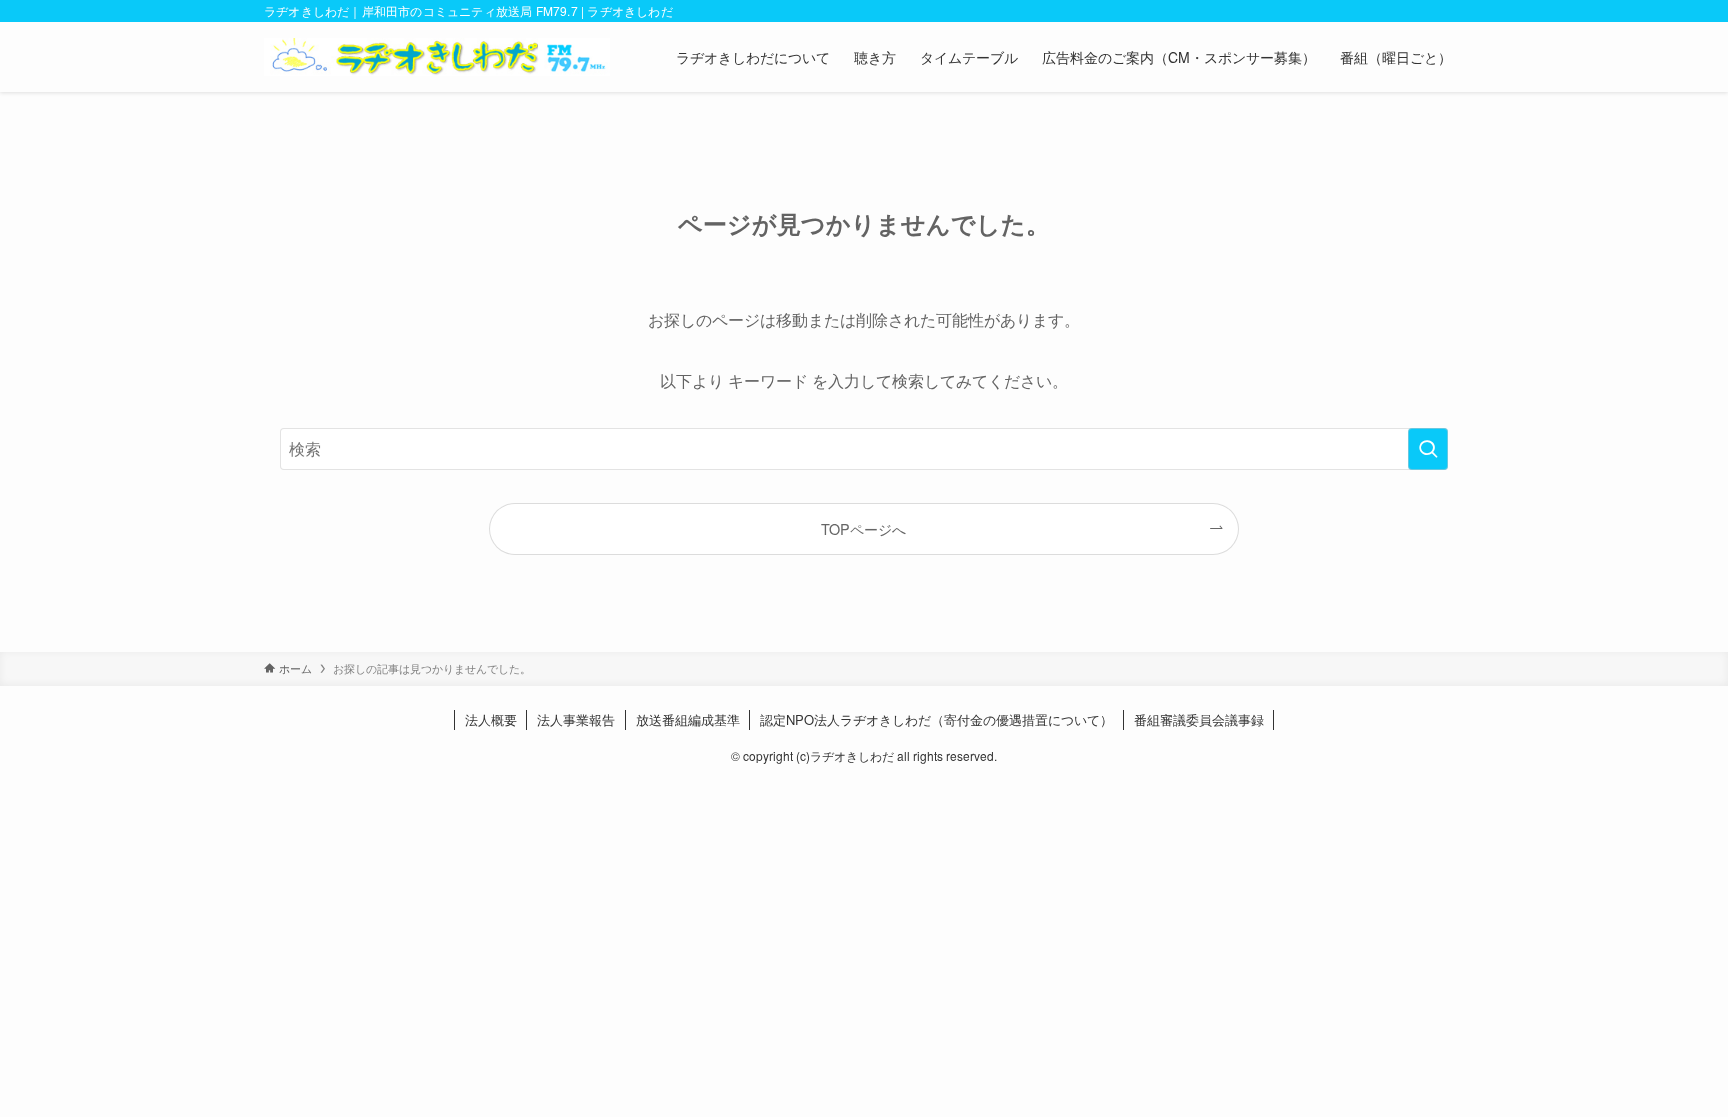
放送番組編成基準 (688, 719)
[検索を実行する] (1428, 449)
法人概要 (491, 719)
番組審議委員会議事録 (1199, 719)
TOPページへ (863, 528)
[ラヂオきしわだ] (437, 57)
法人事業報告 (576, 719)
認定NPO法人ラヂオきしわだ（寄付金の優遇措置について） (936, 719)
